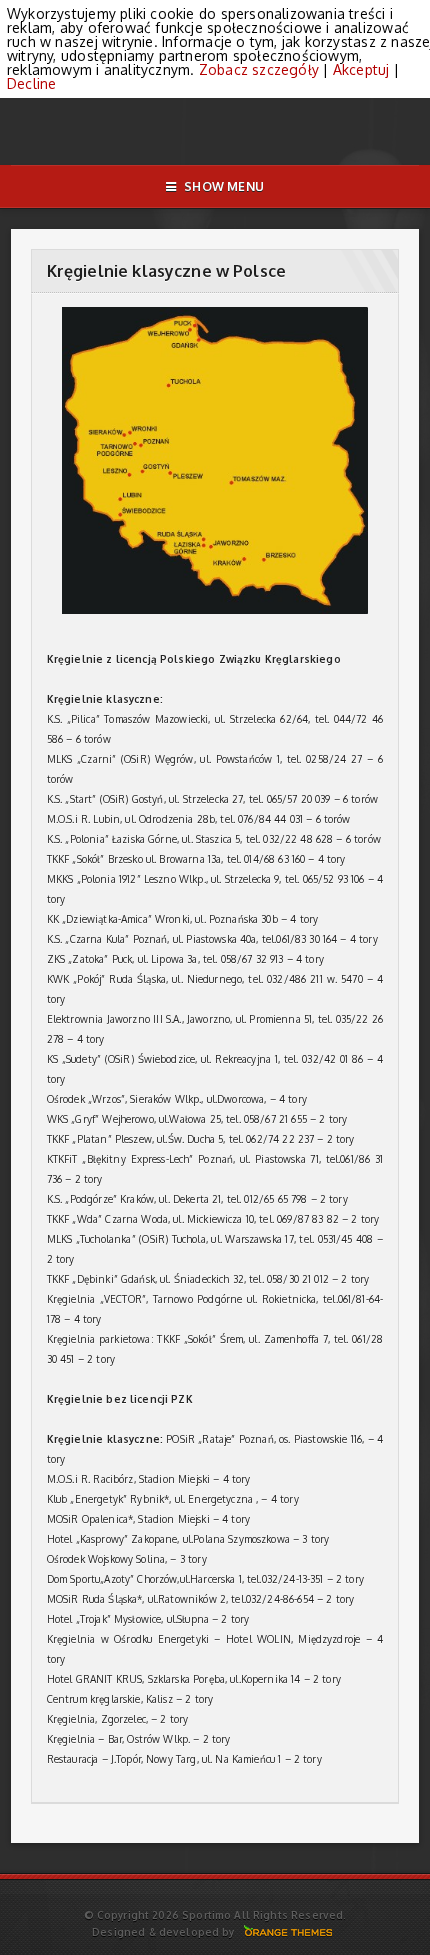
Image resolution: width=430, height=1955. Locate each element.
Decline (31, 83)
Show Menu (224, 186)
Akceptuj (361, 69)
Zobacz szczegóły (259, 69)
